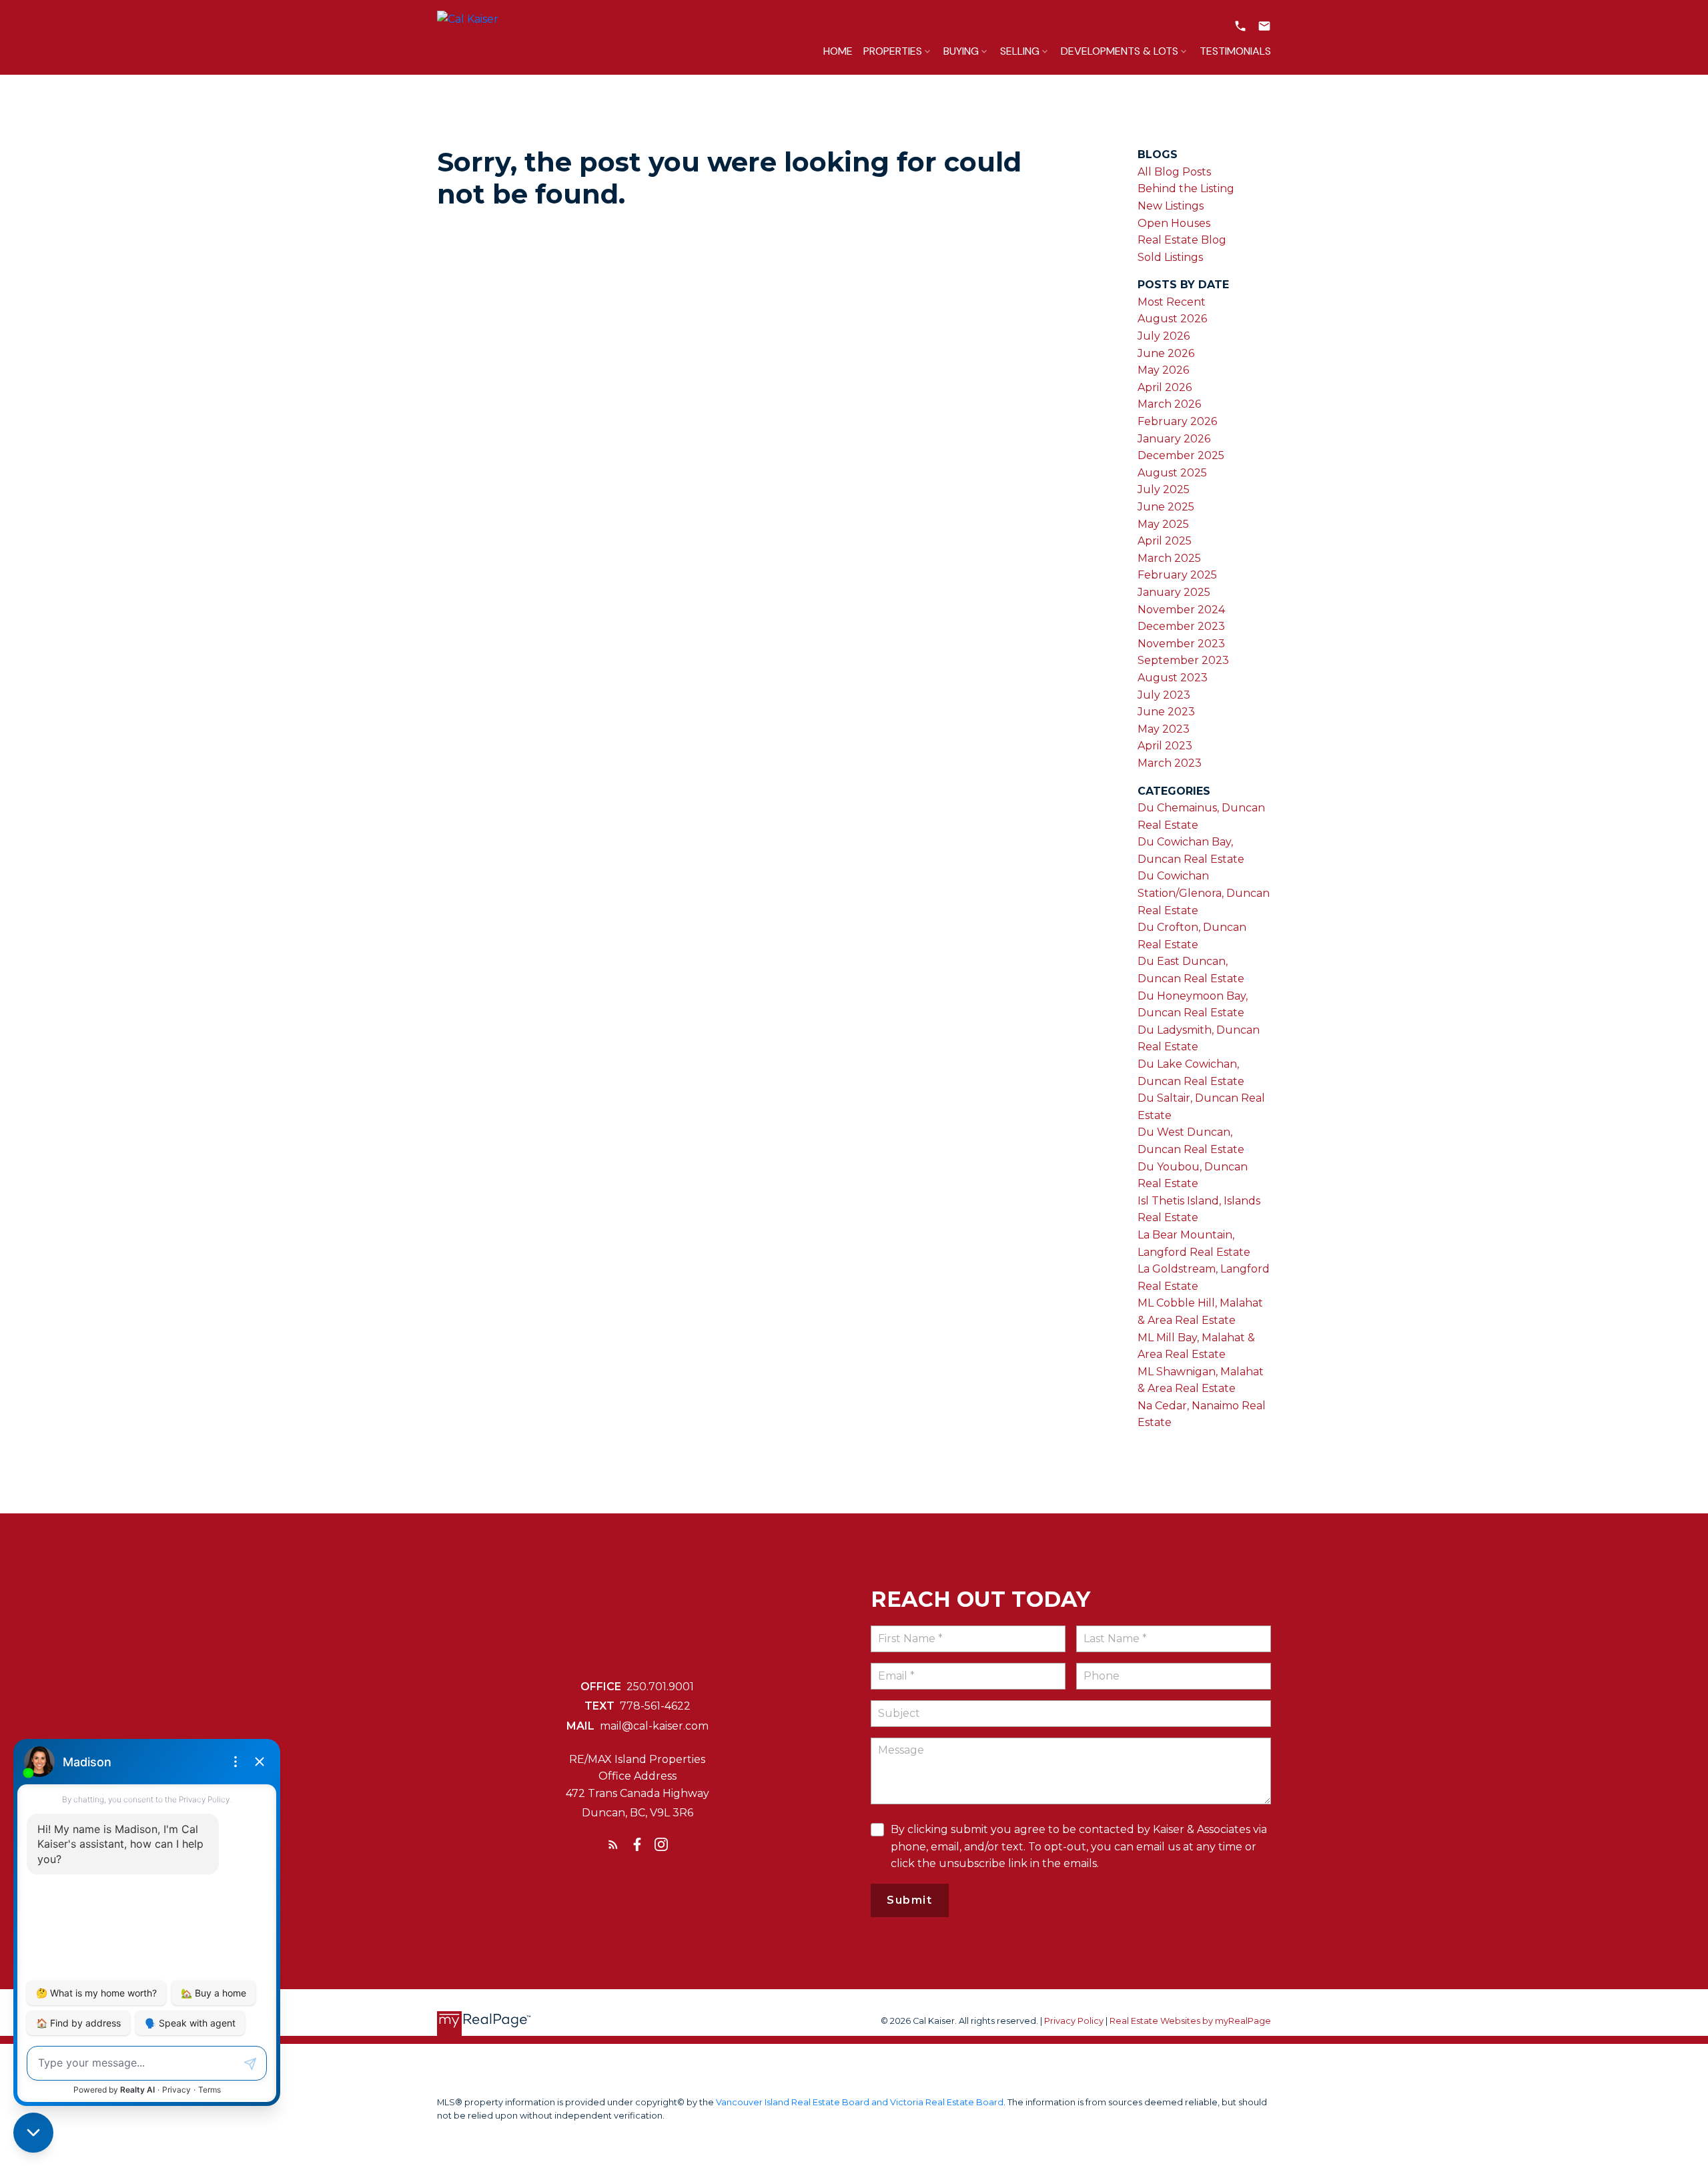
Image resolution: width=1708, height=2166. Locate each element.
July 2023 (1164, 695)
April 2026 (1165, 387)
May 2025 (1163, 524)
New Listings (1171, 206)
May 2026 (1163, 370)
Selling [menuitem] (1020, 51)
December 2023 (1181, 626)
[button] (1240, 26)
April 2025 (1165, 541)
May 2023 (1164, 729)
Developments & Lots (1120, 51)
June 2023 (1166, 712)
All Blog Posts (1174, 172)
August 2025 (1172, 473)
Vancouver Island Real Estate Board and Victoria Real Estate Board (860, 2102)
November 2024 (1181, 610)
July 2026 (1164, 336)
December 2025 (1181, 455)
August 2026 (1172, 319)
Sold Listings (1170, 257)
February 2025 (1177, 575)
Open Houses (1174, 223)
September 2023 (1183, 660)
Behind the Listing (1186, 189)
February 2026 (1177, 421)
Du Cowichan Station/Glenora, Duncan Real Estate (1204, 893)
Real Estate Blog (1182, 240)
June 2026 (1166, 353)
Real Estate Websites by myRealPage (1190, 2021)
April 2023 (1165, 746)
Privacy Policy (1074, 2021)
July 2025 (1164, 489)
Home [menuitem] (838, 51)
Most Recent (1172, 302)
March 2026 (1169, 404)
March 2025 (1169, 558)
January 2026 (1174, 439)
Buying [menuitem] (961, 51)
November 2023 (1181, 644)
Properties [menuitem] (893, 51)
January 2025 (1174, 592)
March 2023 (1170, 763)
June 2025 (1166, 507)
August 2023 (1173, 678)
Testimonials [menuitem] (1235, 51)
